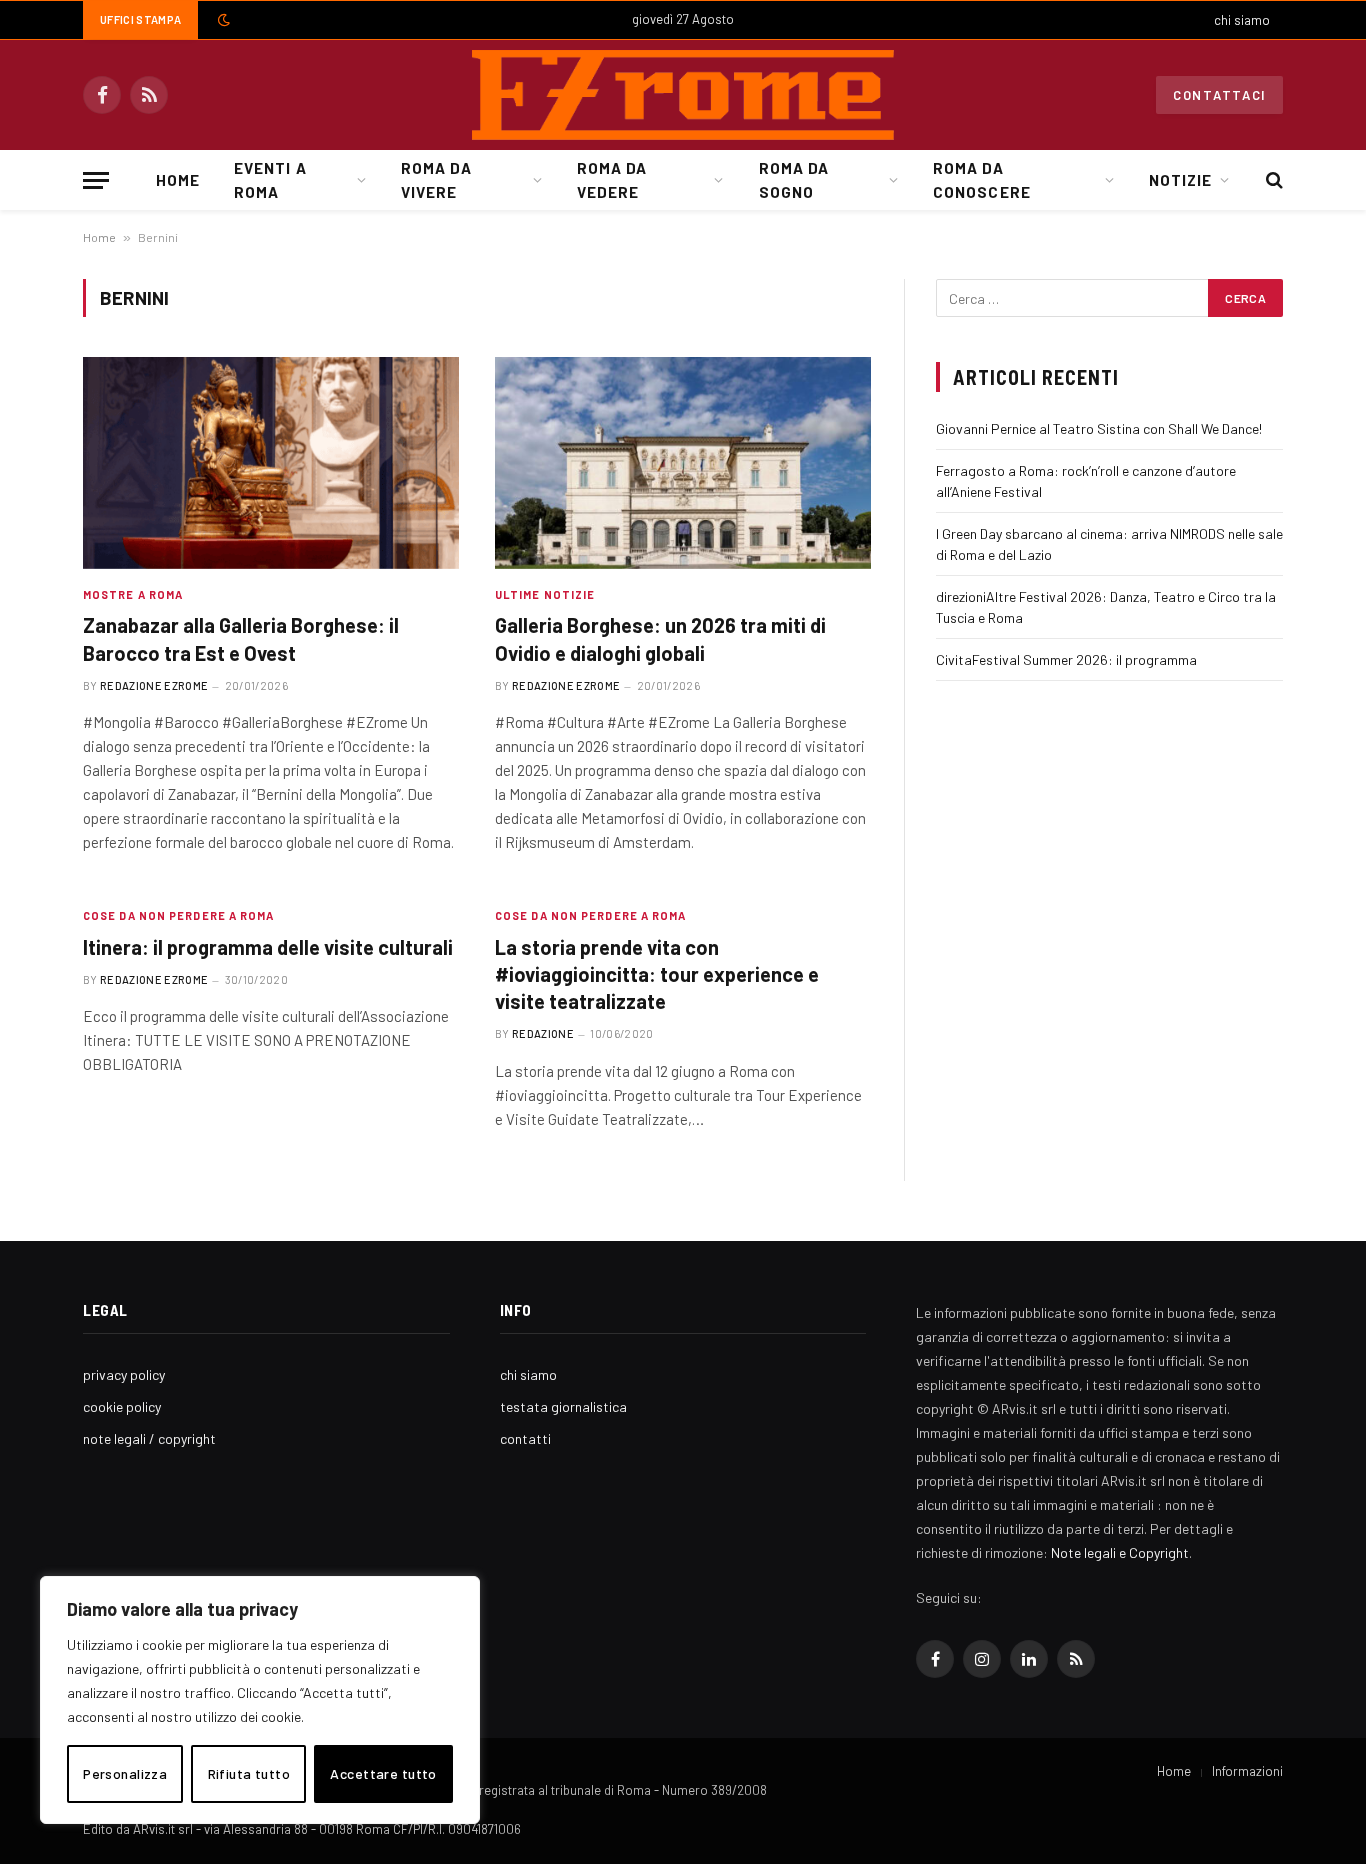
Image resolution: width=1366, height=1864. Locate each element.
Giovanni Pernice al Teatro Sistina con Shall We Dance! (1099, 428)
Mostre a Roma (133, 594)
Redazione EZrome (154, 685)
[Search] (1272, 180)
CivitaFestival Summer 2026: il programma (1066, 659)
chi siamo (1242, 20)
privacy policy (124, 1374)
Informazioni (1247, 1771)
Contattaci (1219, 95)
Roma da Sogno (794, 180)
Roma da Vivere (436, 180)
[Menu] (96, 180)
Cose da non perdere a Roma (179, 915)
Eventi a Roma (270, 180)
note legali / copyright (149, 1438)
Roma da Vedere (612, 180)
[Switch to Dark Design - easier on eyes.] (222, 20)
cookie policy (122, 1406)
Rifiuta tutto (249, 1773)
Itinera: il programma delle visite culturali (268, 947)
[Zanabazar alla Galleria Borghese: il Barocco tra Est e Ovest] (271, 463)
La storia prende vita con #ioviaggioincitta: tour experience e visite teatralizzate (657, 974)
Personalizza (125, 1773)
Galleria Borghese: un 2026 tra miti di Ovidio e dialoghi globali (660, 638)
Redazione (543, 1033)
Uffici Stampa (140, 19)
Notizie (1180, 180)
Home (178, 180)
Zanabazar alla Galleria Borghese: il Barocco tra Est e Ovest (241, 638)
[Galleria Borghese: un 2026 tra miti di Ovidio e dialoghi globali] (683, 463)
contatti (525, 1438)
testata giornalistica (563, 1406)
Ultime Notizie (545, 594)
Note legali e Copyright (1120, 1552)
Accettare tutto (383, 1773)
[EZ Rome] (683, 95)
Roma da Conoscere (981, 180)
